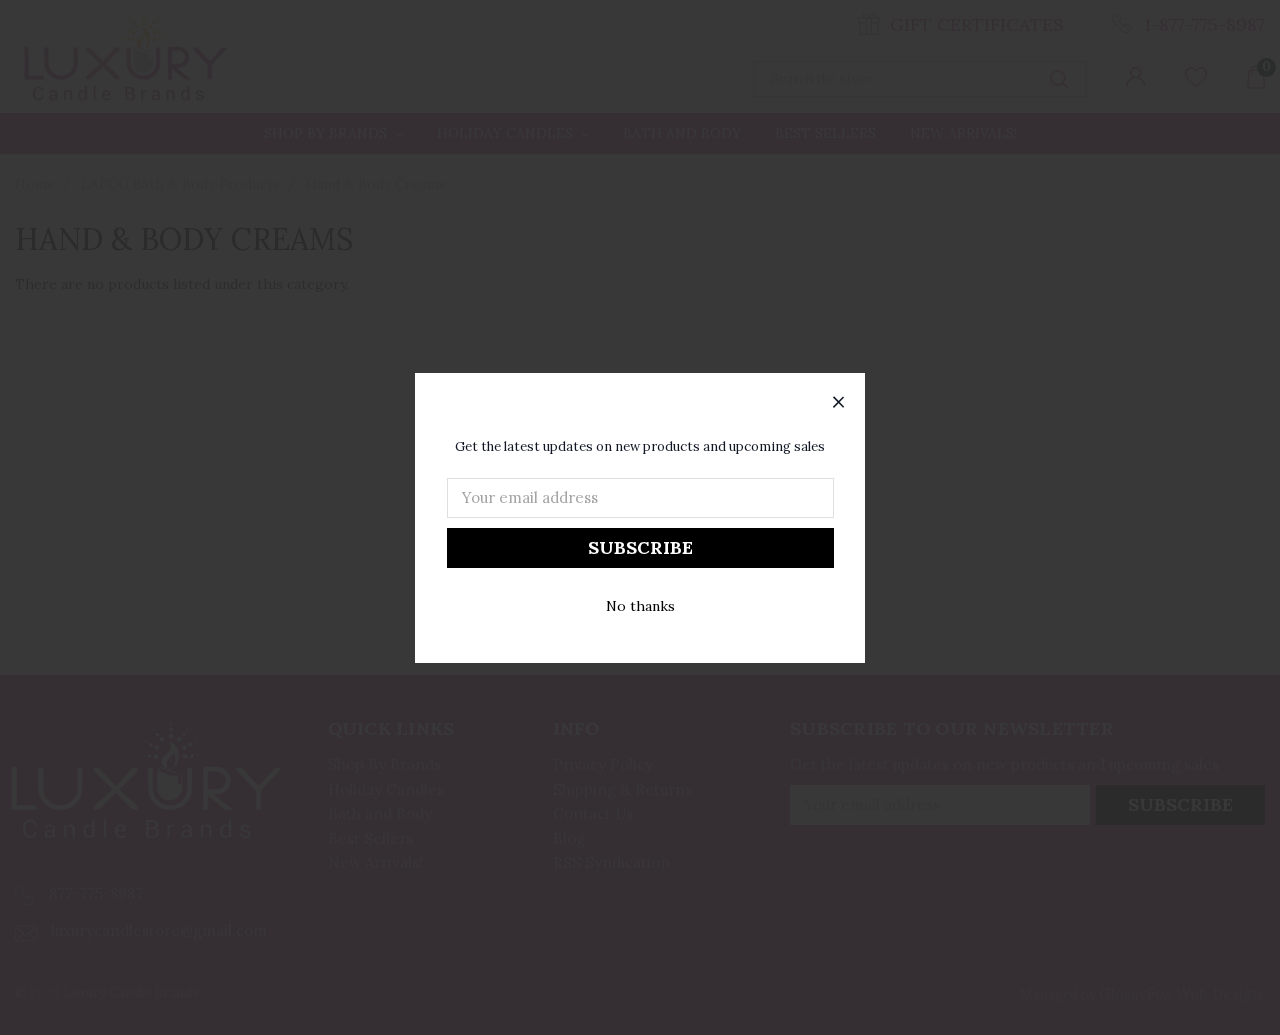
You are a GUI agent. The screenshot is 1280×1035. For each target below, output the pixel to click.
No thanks (640, 606)
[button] (839, 403)
